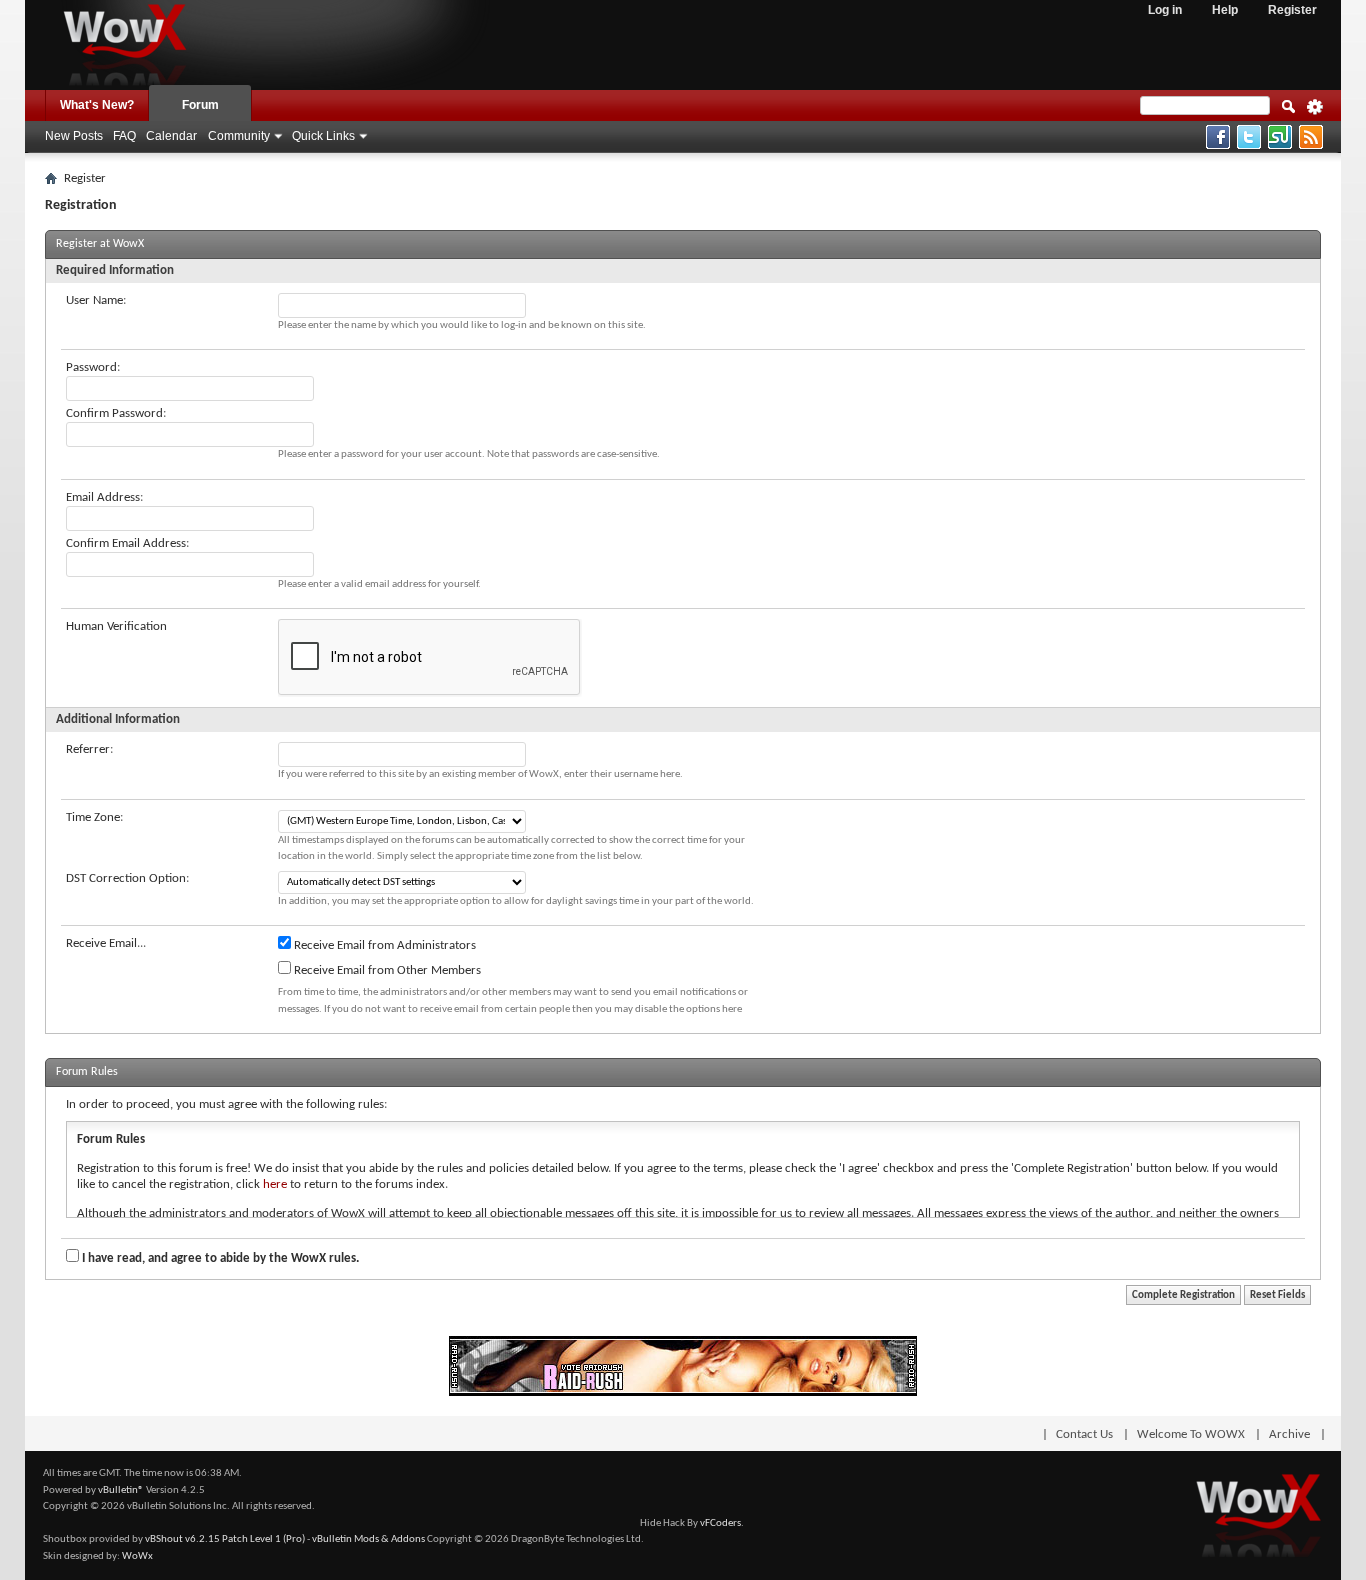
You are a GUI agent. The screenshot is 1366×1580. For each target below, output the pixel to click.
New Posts (74, 136)
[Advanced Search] (1315, 113)
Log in (1165, 10)
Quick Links (323, 136)
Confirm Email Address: (127, 543)
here (275, 1184)
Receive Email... (106, 943)
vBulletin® (121, 1490)
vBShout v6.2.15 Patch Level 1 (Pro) (225, 1539)
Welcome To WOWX (1191, 1434)
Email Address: (104, 497)
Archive (1289, 1434)
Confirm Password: (116, 413)
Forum (200, 105)
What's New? (97, 105)
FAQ (124, 136)
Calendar (171, 136)
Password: (93, 367)
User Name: (96, 300)
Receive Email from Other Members (386, 970)
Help (1225, 10)
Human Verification (116, 626)
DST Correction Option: (127, 878)
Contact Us (1084, 1434)
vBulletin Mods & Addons (368, 1539)
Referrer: (89, 749)
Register (1292, 10)
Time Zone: (94, 817)
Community (239, 136)
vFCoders (720, 1523)
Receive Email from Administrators (383, 945)
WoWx (137, 1556)
